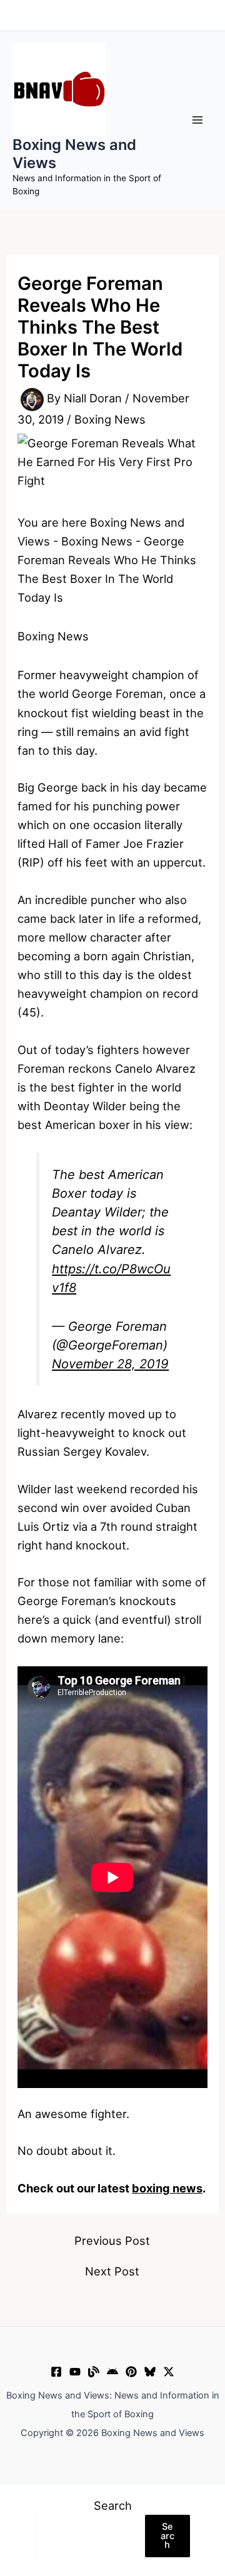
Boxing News (110, 419)
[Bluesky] (150, 2372)
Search (113, 2505)
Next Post (112, 2271)
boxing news (167, 2188)
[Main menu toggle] (198, 120)
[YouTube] (75, 2372)
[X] (169, 2372)
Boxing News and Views (74, 153)
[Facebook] (56, 2372)
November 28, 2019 (110, 1364)
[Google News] (112, 2372)
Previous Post (112, 2240)
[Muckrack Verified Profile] (94, 2372)
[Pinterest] (131, 2372)
